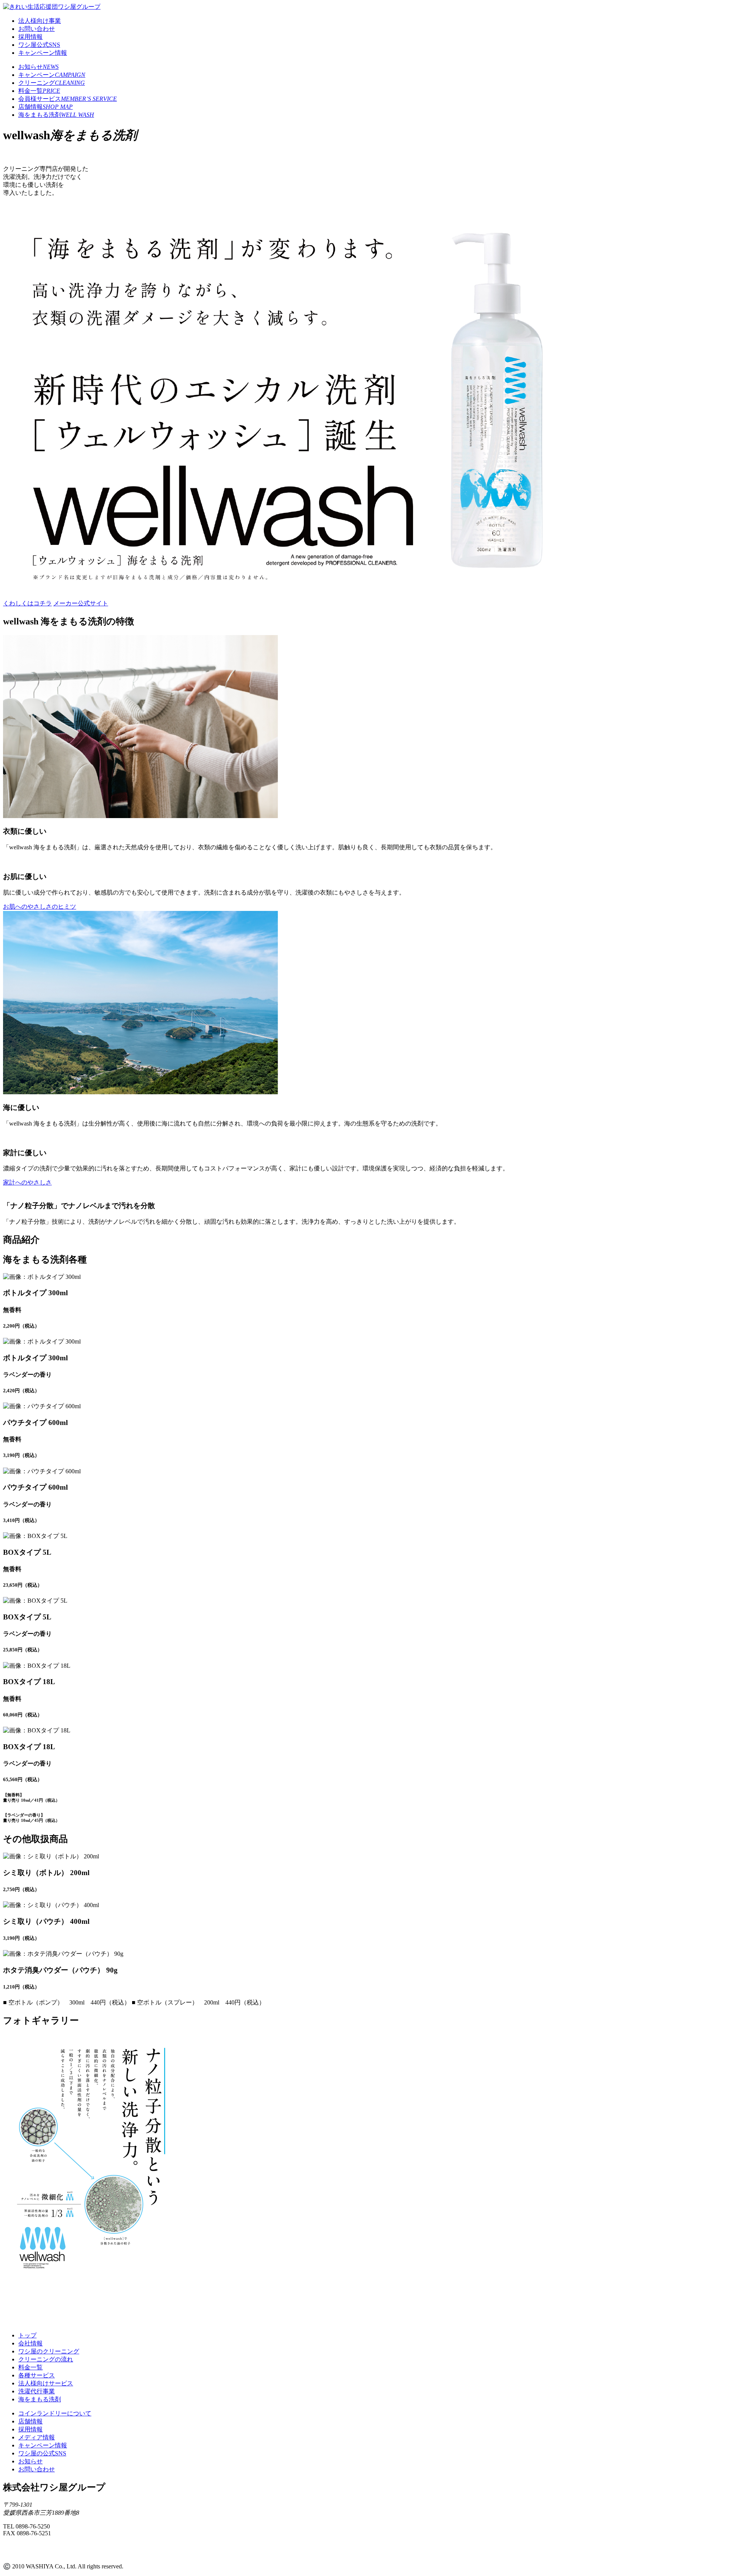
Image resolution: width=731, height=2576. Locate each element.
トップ (27, 2335)
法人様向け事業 (40, 21)
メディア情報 (37, 2437)
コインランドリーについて (55, 2413)
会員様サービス (68, 99)
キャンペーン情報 (43, 53)
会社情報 (30, 2343)
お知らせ (38, 67)
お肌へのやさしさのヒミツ (40, 907)
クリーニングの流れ (46, 2359)
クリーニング (52, 83)
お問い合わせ (37, 29)
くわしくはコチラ (27, 603)
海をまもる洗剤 (56, 115)
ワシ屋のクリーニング (49, 2351)
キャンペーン (52, 75)
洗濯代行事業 (37, 2391)
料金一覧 (39, 91)
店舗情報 (45, 107)
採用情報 (30, 37)
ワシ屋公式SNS (39, 45)
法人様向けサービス (46, 2383)
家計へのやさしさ (27, 1182)
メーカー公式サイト (81, 603)
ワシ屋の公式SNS (42, 2453)
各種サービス (37, 2375)
